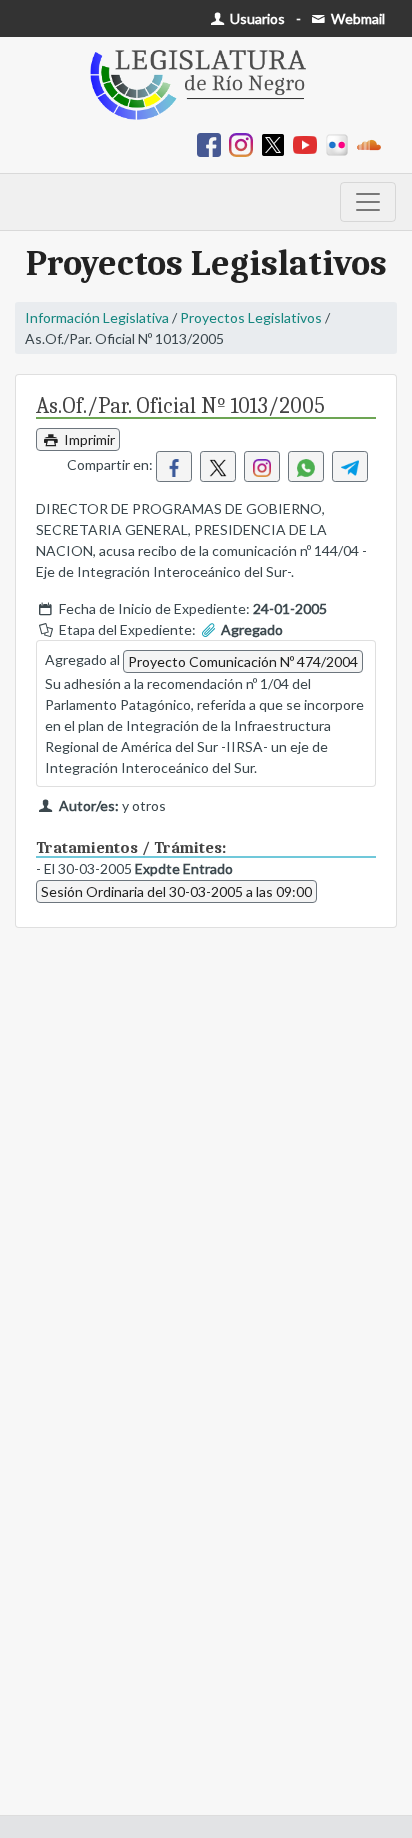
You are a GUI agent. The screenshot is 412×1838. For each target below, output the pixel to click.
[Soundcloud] (373, 143)
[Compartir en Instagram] (262, 466)
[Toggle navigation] (368, 202)
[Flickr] (341, 143)
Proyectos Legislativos (251, 317)
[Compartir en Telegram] (350, 466)
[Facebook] (213, 143)
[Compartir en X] (218, 466)
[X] (277, 143)
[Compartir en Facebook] (174, 466)
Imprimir (88, 439)
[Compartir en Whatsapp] (306, 466)
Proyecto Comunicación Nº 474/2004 (243, 661)
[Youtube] (309, 143)
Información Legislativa (97, 317)
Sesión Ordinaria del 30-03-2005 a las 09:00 (176, 891)
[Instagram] (245, 143)
